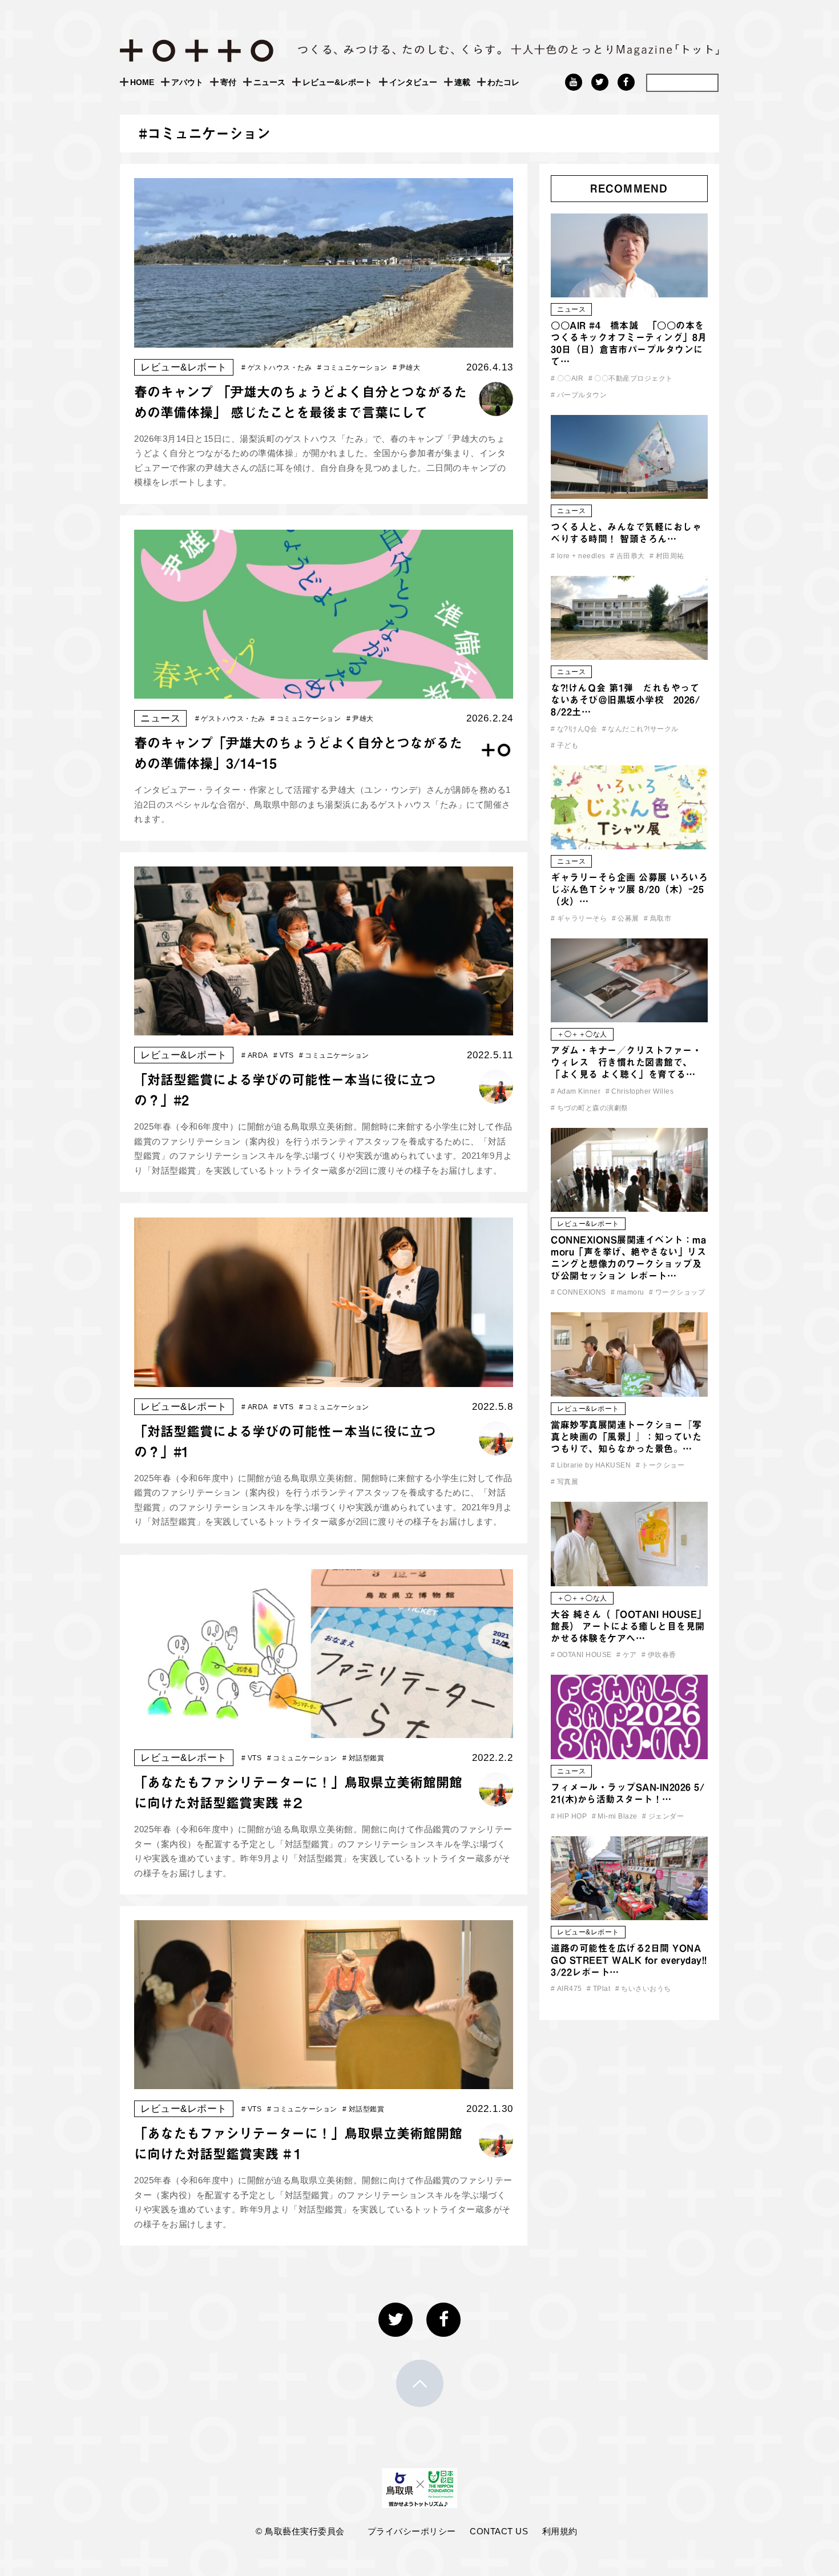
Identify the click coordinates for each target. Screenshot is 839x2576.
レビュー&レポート (337, 82)
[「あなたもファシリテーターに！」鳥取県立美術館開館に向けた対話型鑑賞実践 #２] (324, 1730)
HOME (142, 82)
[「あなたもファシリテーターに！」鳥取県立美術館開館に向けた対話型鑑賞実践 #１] (324, 2081)
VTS (283, 1055)
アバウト (187, 82)
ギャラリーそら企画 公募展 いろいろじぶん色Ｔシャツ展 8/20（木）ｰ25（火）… (629, 889)
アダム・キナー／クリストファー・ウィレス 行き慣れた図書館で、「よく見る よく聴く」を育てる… (626, 1062)
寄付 (228, 82)
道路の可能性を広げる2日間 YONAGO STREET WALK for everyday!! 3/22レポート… (629, 1960)
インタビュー (413, 82)
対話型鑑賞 (363, 1758)
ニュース (269, 82)
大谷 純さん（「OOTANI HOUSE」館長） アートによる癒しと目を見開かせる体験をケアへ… (629, 1626)
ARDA (255, 1055)
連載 (462, 82)
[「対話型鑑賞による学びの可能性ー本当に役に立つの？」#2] (324, 1028)
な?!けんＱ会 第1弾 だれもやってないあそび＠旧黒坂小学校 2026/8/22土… (625, 700)
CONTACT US (499, 2531)
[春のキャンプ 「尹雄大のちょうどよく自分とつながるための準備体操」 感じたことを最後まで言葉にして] (324, 340)
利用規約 (560, 2531)
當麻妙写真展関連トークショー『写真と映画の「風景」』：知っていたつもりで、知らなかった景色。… (626, 1437)
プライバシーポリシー (412, 2531)
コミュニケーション (352, 368)
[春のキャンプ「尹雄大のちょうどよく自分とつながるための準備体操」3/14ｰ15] (324, 691)
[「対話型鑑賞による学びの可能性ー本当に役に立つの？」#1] (324, 1379)
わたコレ (503, 82)
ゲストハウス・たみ (277, 368)
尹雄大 (406, 368)
